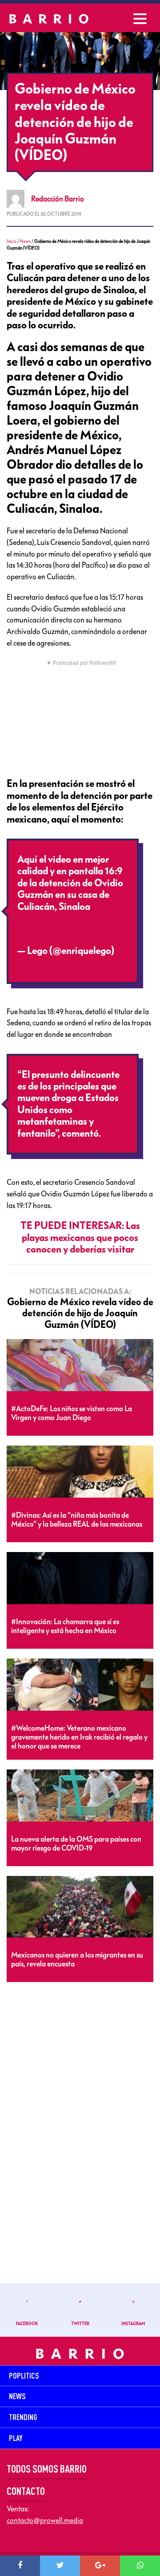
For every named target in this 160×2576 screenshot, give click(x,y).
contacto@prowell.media (45, 2520)
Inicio (12, 241)
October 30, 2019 (54, 962)
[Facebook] (20, 2566)
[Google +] (100, 2566)
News (25, 241)
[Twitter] (60, 2566)
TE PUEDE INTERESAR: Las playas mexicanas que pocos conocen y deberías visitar (80, 1238)
